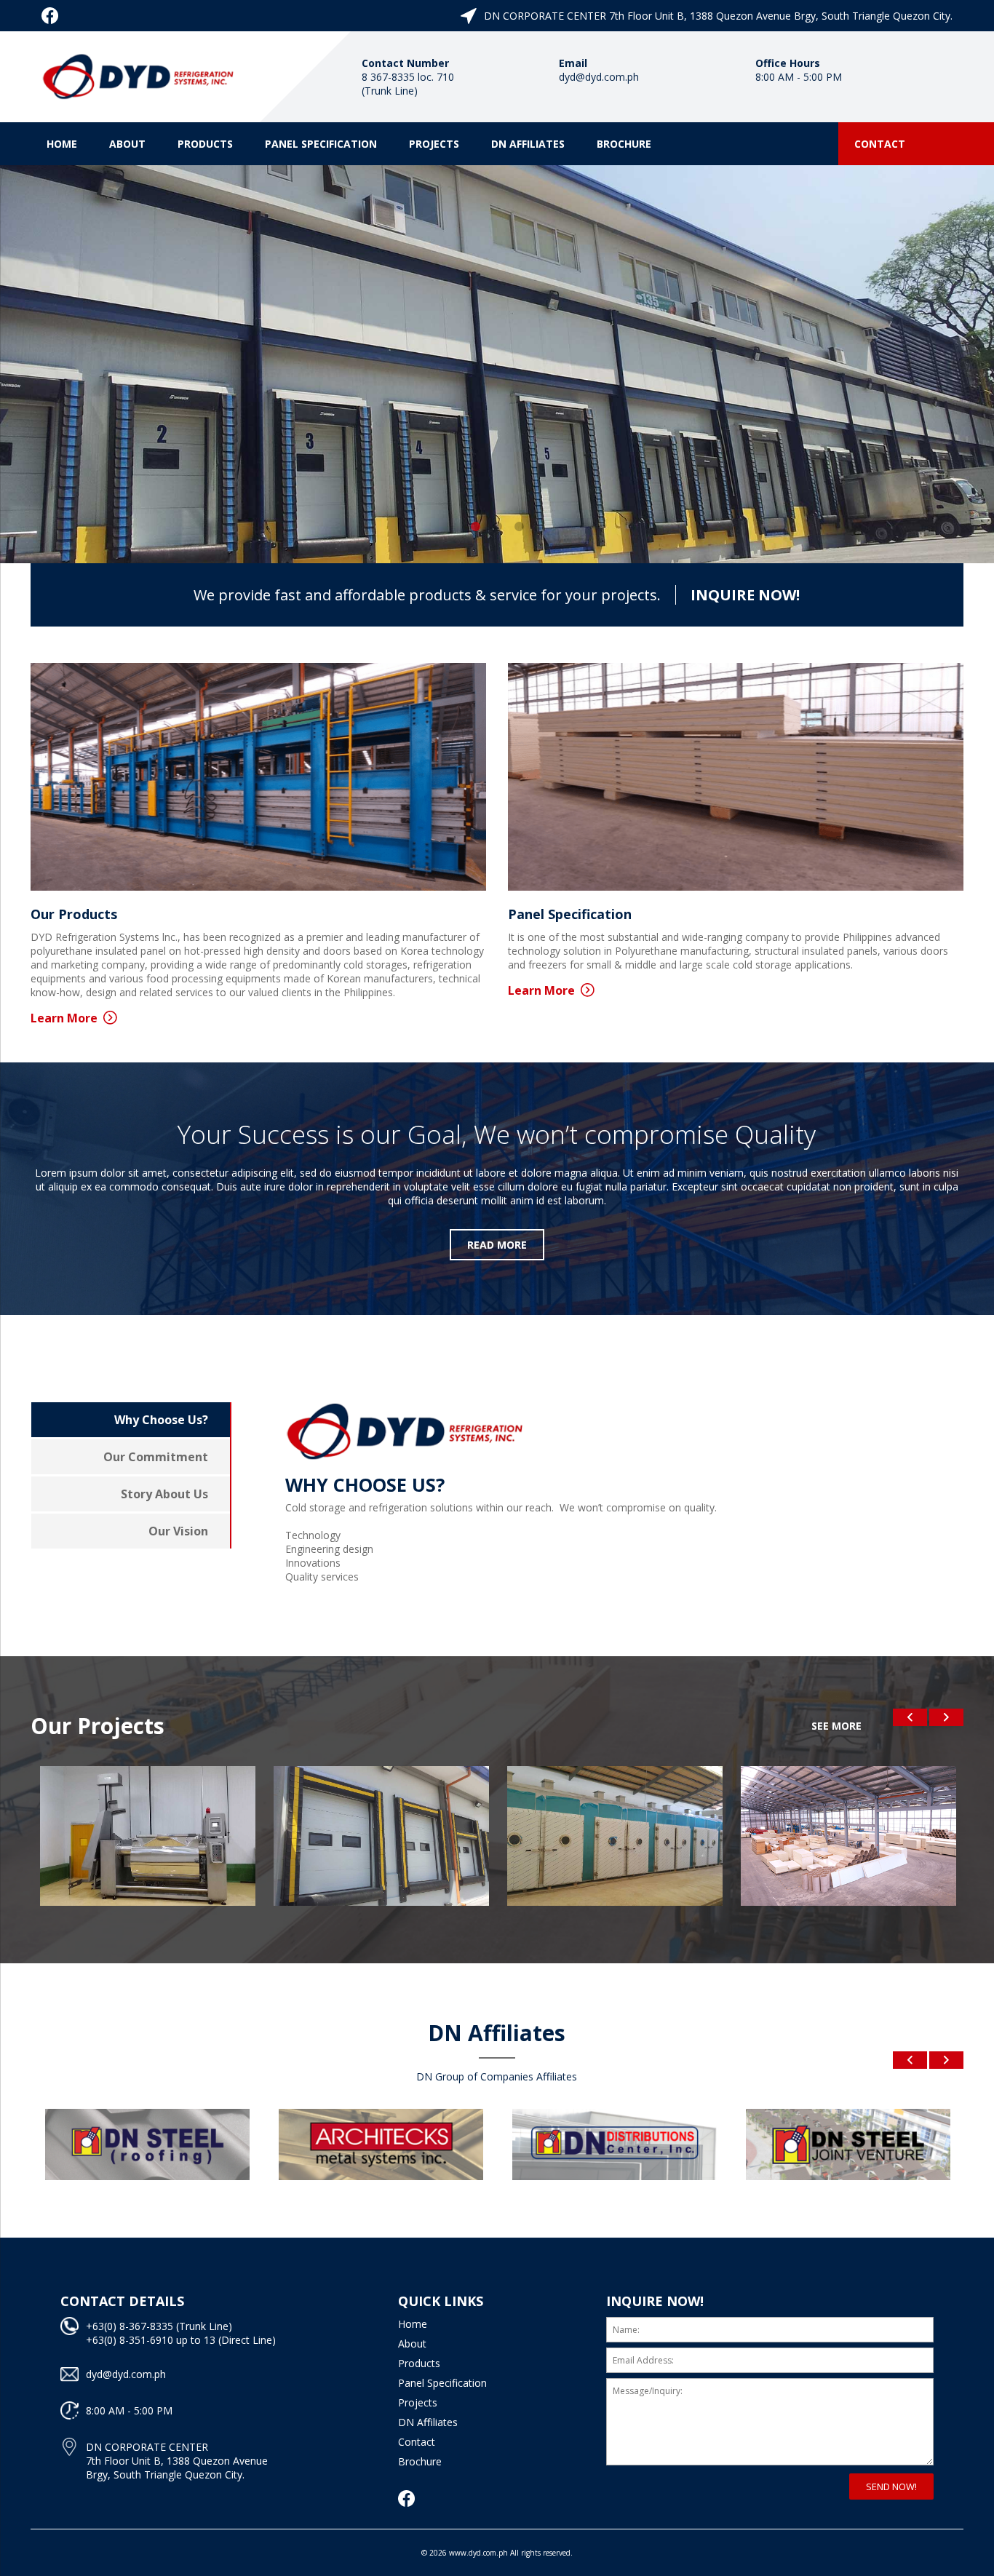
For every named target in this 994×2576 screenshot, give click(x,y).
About (127, 144)
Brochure (624, 144)
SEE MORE (836, 1726)
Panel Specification (321, 144)
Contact (880, 144)
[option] (497, 364)
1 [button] (475, 527)
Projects (434, 144)
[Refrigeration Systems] (140, 74)
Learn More (64, 1018)
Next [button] (946, 1717)
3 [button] (519, 527)
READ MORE (497, 1245)
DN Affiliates (528, 144)
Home (62, 144)
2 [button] (497, 527)
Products (205, 144)
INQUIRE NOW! (745, 595)
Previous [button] (910, 1717)
